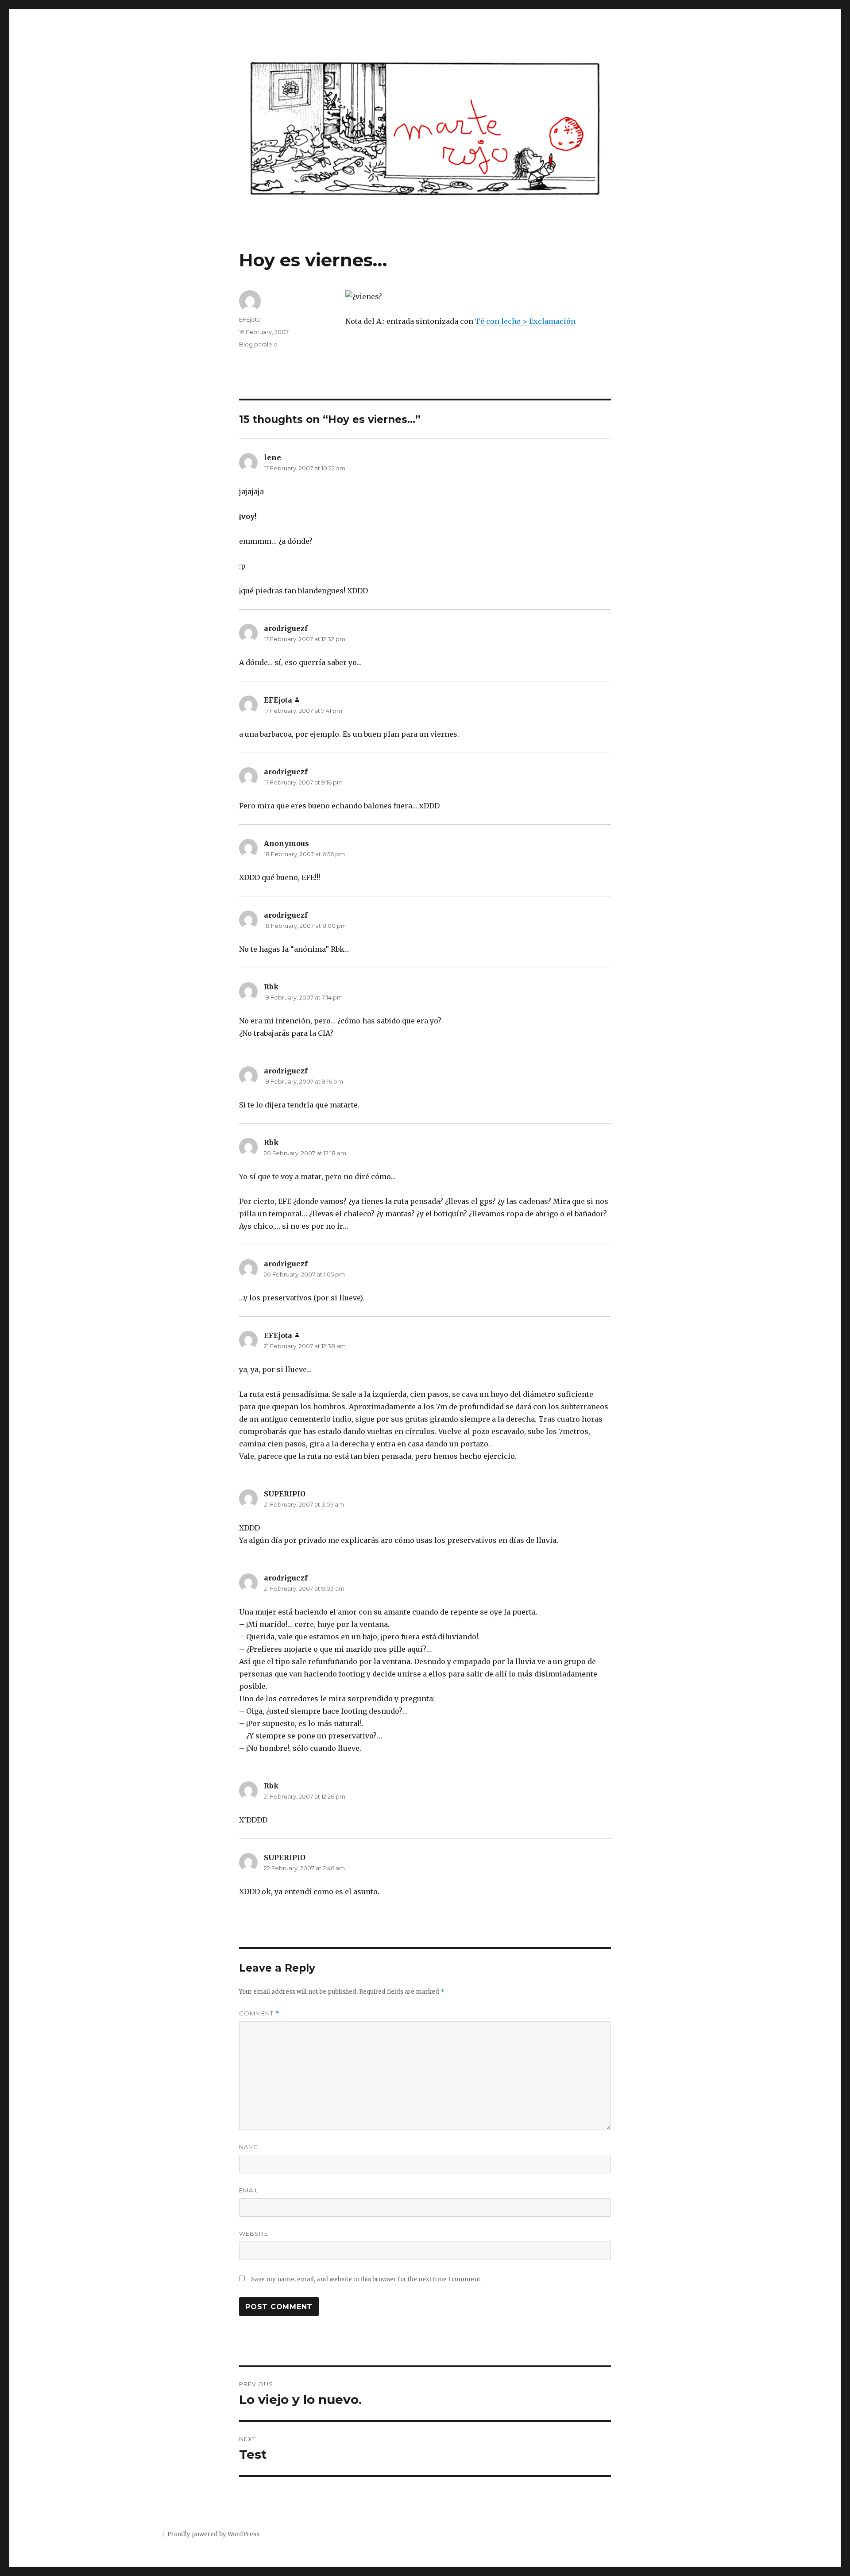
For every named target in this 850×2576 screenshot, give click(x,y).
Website (254, 2234)
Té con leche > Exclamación (525, 321)
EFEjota (250, 319)
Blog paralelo (258, 344)
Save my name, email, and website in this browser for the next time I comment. (366, 2279)
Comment (259, 2013)
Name (249, 2147)
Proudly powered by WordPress (213, 2534)
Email (249, 2190)
